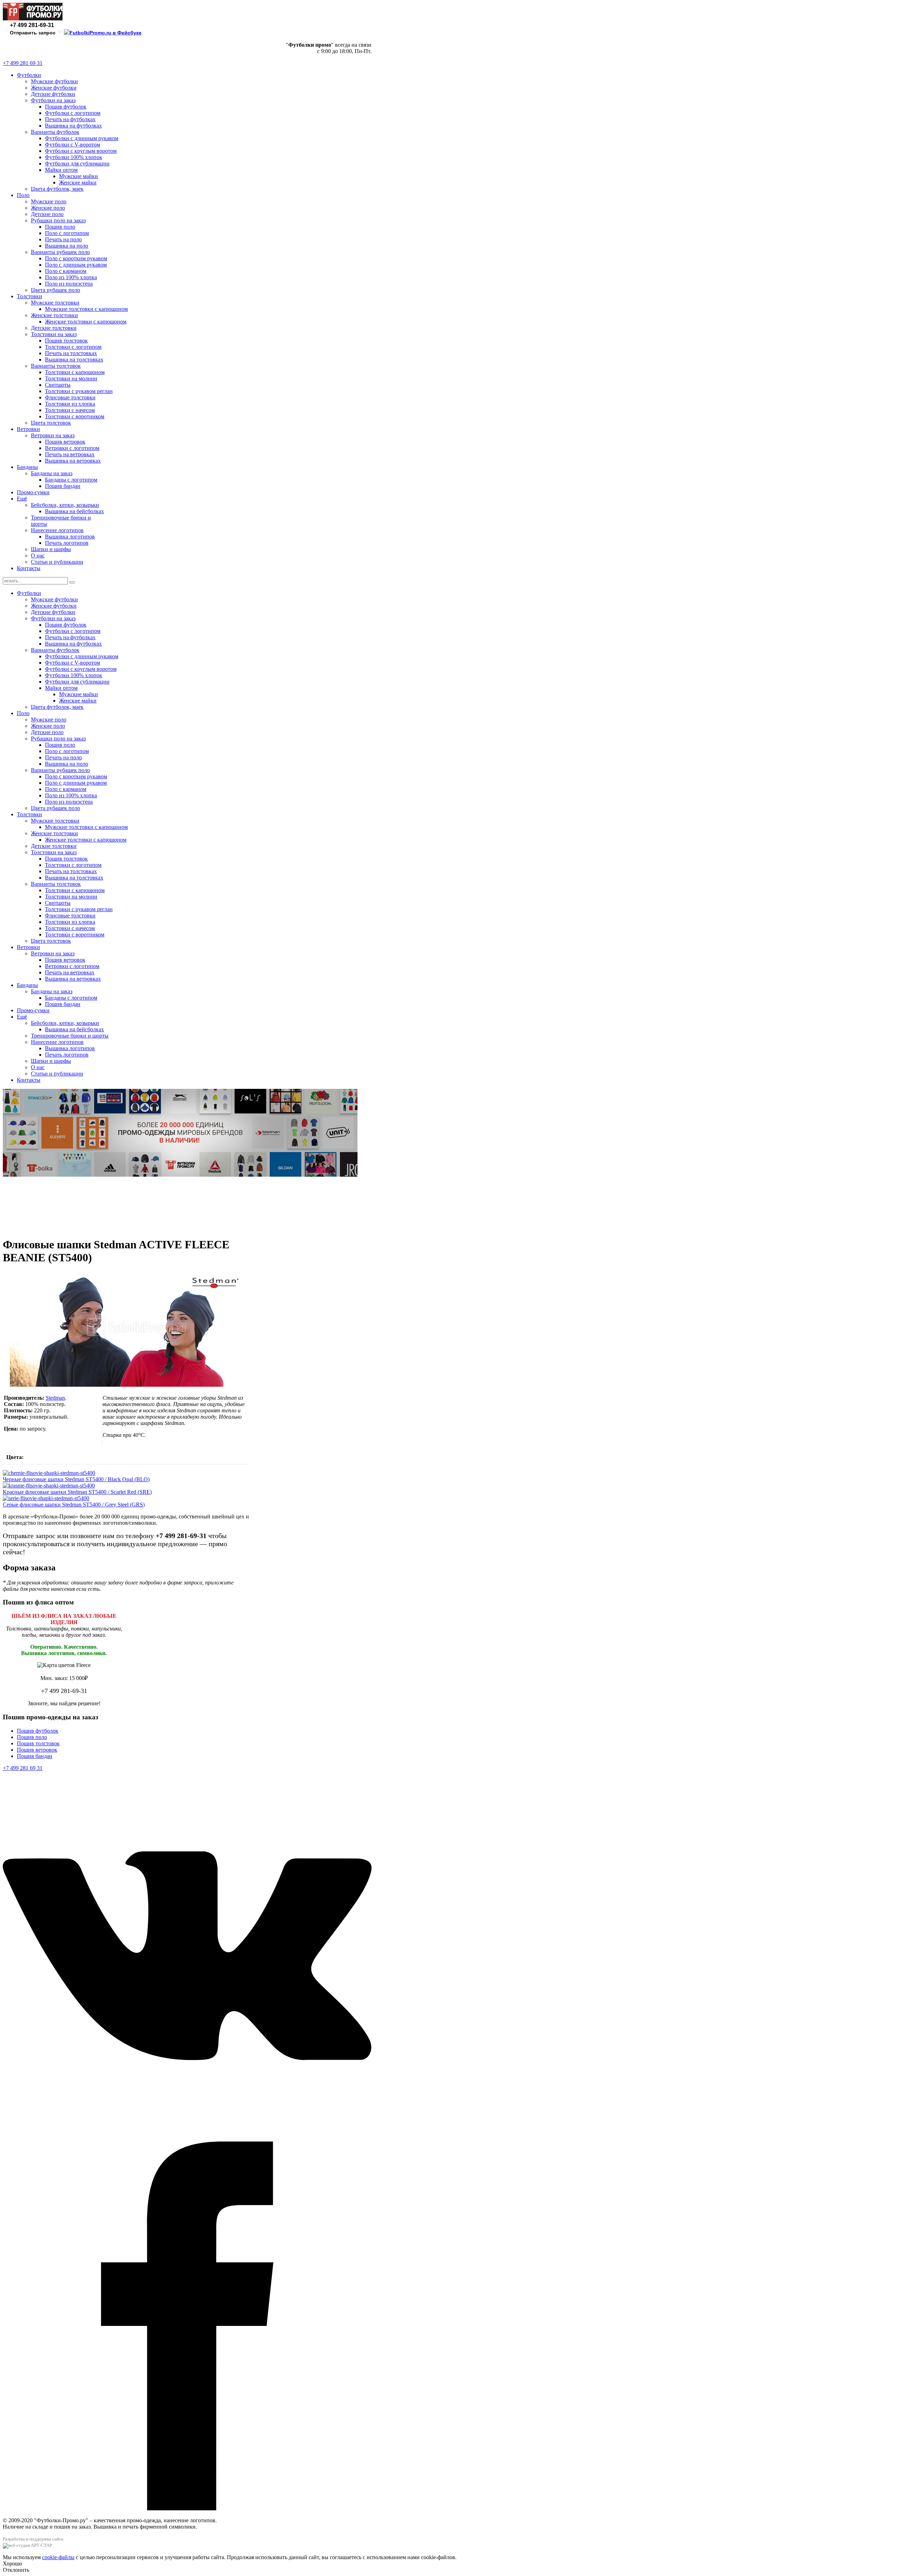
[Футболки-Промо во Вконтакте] (187, 2138)
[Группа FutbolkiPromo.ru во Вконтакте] (60, 33)
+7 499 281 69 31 (23, 63)
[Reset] (72, 582)
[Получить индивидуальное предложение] (180, 1175)
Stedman (55, 1398)
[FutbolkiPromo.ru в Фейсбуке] (103, 33)
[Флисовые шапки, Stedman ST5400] (126, 1385)
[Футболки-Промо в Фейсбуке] (187, 2508)
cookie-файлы (58, 2557)
